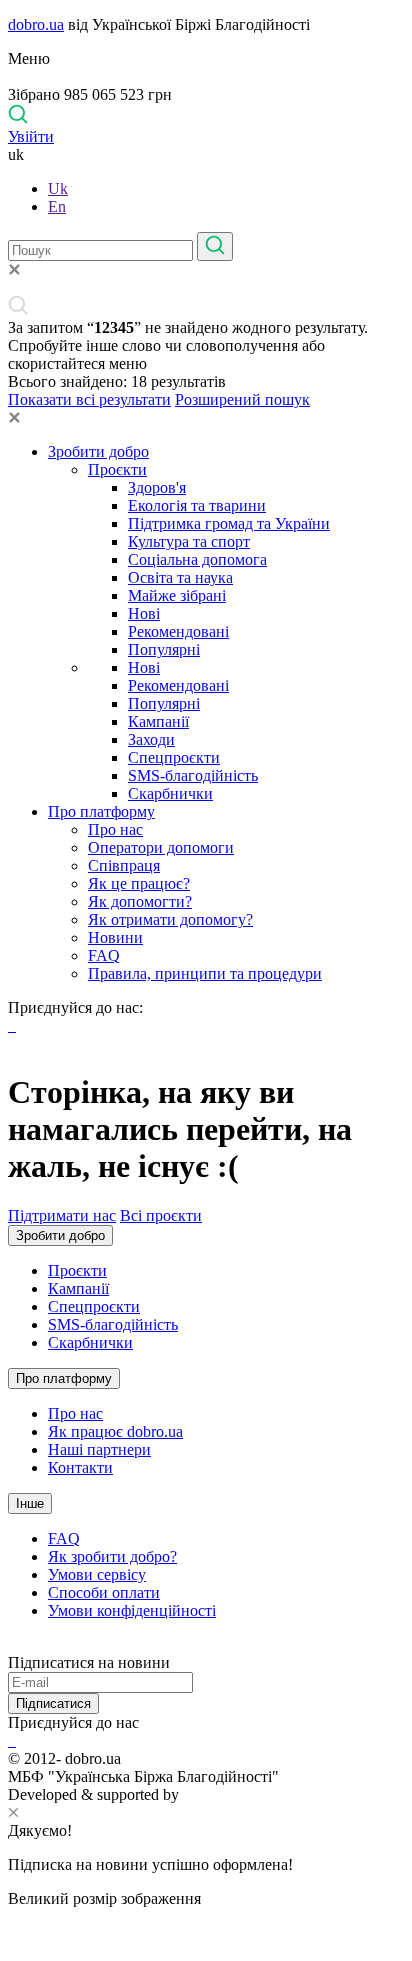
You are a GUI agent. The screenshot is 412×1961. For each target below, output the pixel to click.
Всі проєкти (161, 1215)
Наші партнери (99, 1449)
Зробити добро (98, 451)
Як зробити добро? (112, 1556)
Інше (30, 1503)
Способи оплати (104, 1592)
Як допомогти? (140, 901)
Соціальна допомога (197, 559)
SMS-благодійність (193, 775)
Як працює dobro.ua (115, 1431)
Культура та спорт (189, 541)
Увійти (31, 136)
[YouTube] (14, 1740)
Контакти (80, 1467)
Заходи (151, 739)
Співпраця (124, 865)
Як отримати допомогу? (170, 919)
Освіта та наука (180, 577)
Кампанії (158, 721)
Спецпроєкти (174, 757)
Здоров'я (157, 487)
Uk (58, 188)
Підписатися (53, 1703)
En (57, 206)
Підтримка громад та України (229, 523)
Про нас (115, 829)
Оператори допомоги (161, 847)
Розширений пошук (242, 399)
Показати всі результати (89, 399)
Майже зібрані (177, 595)
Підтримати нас (62, 1215)
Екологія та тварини (197, 505)
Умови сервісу (97, 1574)
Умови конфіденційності (132, 1610)
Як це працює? (139, 883)
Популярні (164, 649)
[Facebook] (10, 1740)
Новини (115, 937)
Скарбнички (170, 793)
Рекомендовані (178, 631)
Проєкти (117, 469)
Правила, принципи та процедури (205, 973)
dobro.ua (36, 24)
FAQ (104, 955)
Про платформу (101, 811)
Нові (144, 613)
